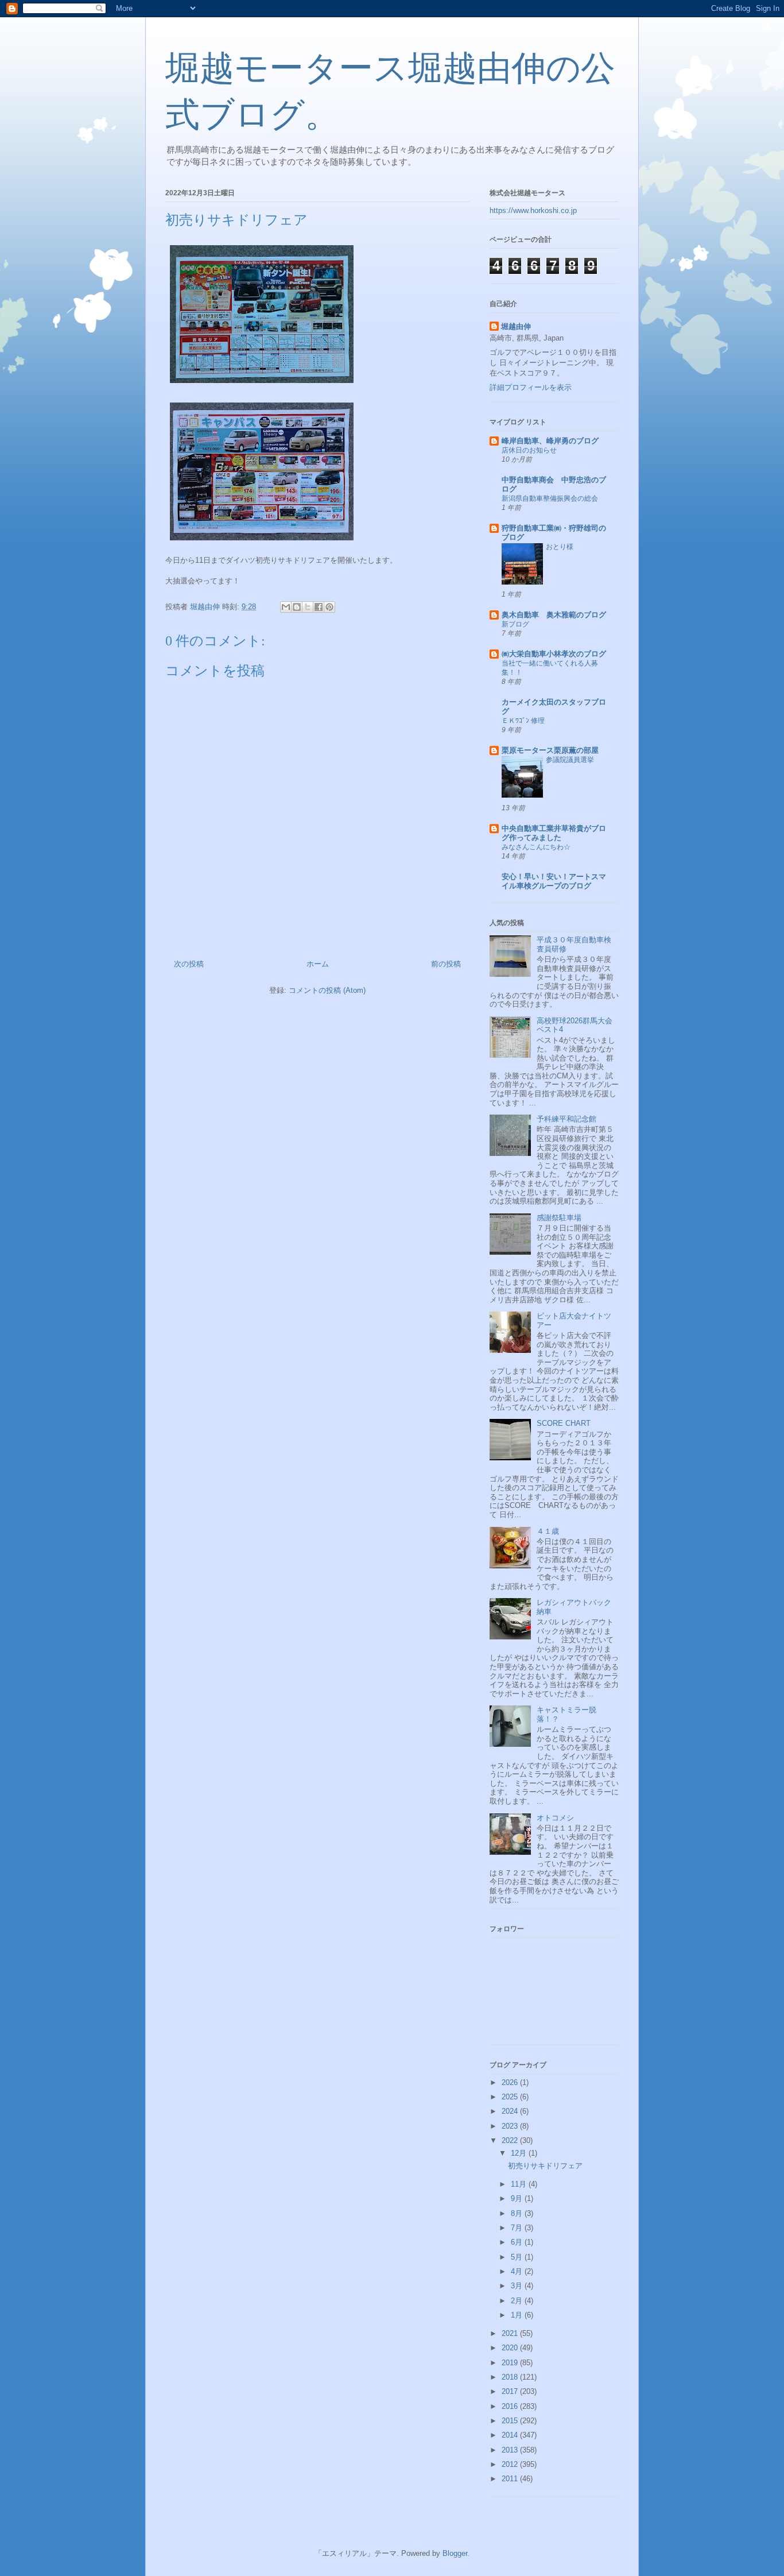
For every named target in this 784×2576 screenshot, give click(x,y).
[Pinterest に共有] (329, 607)
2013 (511, 2450)
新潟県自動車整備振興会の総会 (550, 498)
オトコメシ (555, 1818)
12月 (520, 2153)
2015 (511, 2421)
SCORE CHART (564, 1423)
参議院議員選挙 (570, 760)
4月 (518, 2271)
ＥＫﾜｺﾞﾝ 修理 (523, 721)
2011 (511, 2479)
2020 (511, 2348)
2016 (511, 2406)
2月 (518, 2301)
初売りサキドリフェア (545, 2166)
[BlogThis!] (297, 607)
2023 (511, 2126)
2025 (511, 2097)
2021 (511, 2333)
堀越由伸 (516, 326)
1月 (518, 2315)
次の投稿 (189, 964)
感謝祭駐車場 (559, 1218)
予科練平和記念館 (566, 1119)
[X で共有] (308, 607)
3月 (518, 2286)
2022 (511, 2140)
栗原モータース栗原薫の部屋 (550, 750)
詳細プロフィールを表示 (531, 387)
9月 (518, 2198)
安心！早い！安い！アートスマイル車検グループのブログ (554, 881)
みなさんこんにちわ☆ (536, 847)
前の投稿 (446, 964)
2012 (511, 2464)
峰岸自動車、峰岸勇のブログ (550, 441)
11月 (520, 2184)
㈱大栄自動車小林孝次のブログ (554, 654)
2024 (511, 2111)
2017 (511, 2391)
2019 (511, 2363)
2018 (511, 2377)
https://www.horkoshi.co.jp (533, 210)
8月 (518, 2213)
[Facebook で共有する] (319, 607)
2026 (511, 2082)
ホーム (318, 964)
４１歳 (548, 1531)
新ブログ (515, 624)
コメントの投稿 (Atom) (327, 990)
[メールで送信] (286, 607)
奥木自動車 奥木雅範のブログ (554, 615)
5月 (518, 2257)
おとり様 (560, 547)
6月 (518, 2242)
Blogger (455, 2553)
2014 (511, 2435)
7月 (518, 2228)
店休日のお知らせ (529, 450)
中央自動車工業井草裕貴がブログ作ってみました (554, 833)
